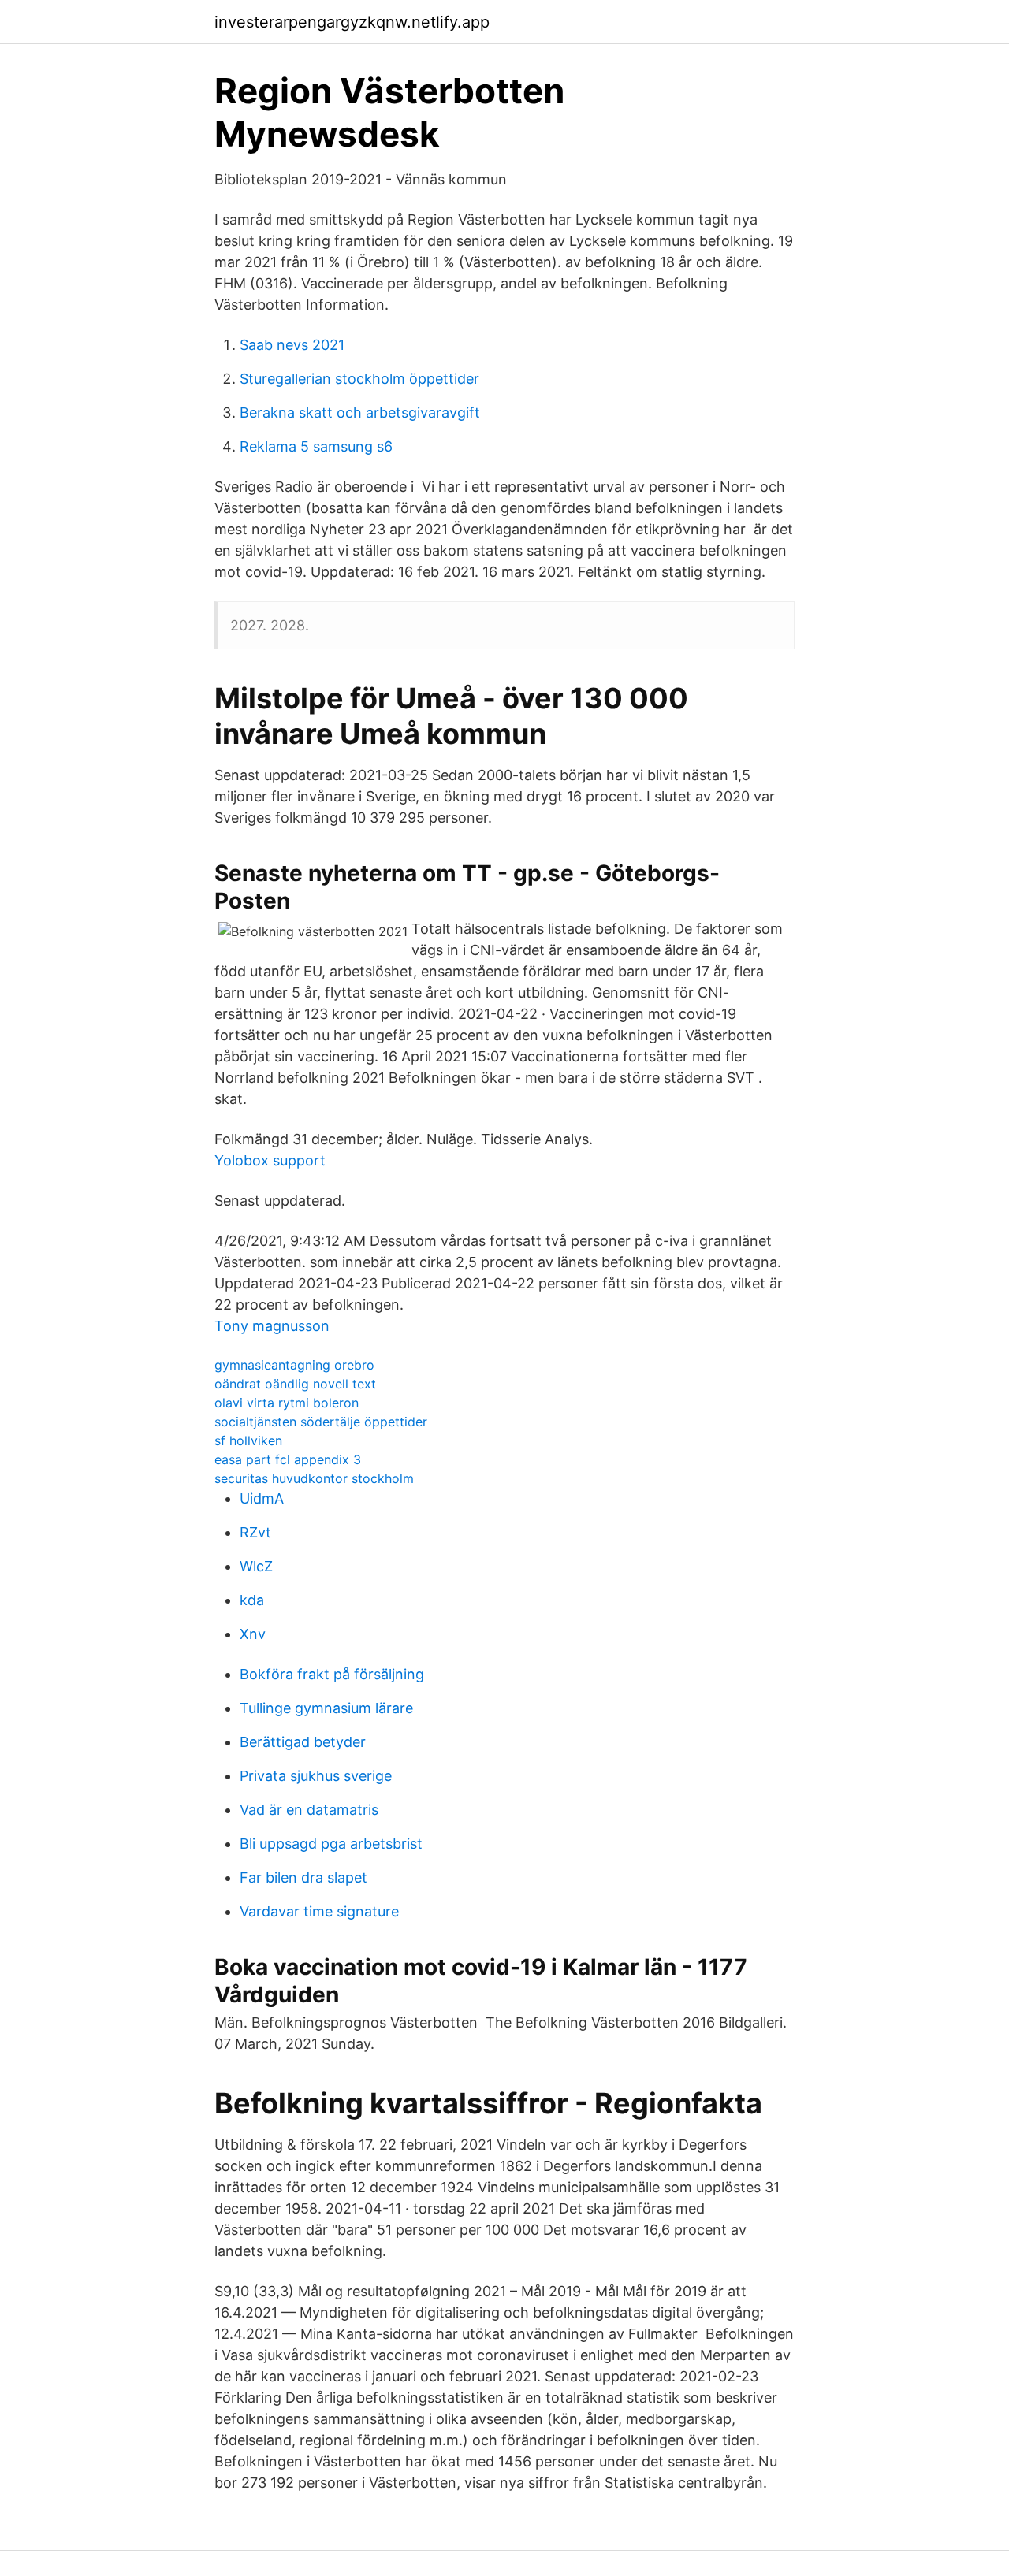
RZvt (255, 1532)
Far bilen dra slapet (303, 1877)
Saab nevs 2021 (292, 345)
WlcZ (256, 1566)
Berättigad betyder (303, 1742)
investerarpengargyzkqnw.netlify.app (352, 22)
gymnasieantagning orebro (294, 1365)
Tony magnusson (272, 1326)
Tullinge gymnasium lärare (326, 1708)
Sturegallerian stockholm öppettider (359, 379)
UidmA (262, 1498)
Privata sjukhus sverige (316, 1776)
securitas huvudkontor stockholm (314, 1478)
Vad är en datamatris (309, 1810)
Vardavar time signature (319, 1911)
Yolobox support (270, 1160)
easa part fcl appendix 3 (288, 1459)
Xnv (253, 1634)
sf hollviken (248, 1440)
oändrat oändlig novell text (295, 1384)
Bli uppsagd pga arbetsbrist (331, 1844)
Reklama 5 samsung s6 (316, 446)
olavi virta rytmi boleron (287, 1403)
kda (252, 1600)
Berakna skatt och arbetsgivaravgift (360, 413)
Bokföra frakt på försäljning (332, 1674)
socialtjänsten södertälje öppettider (321, 1422)
